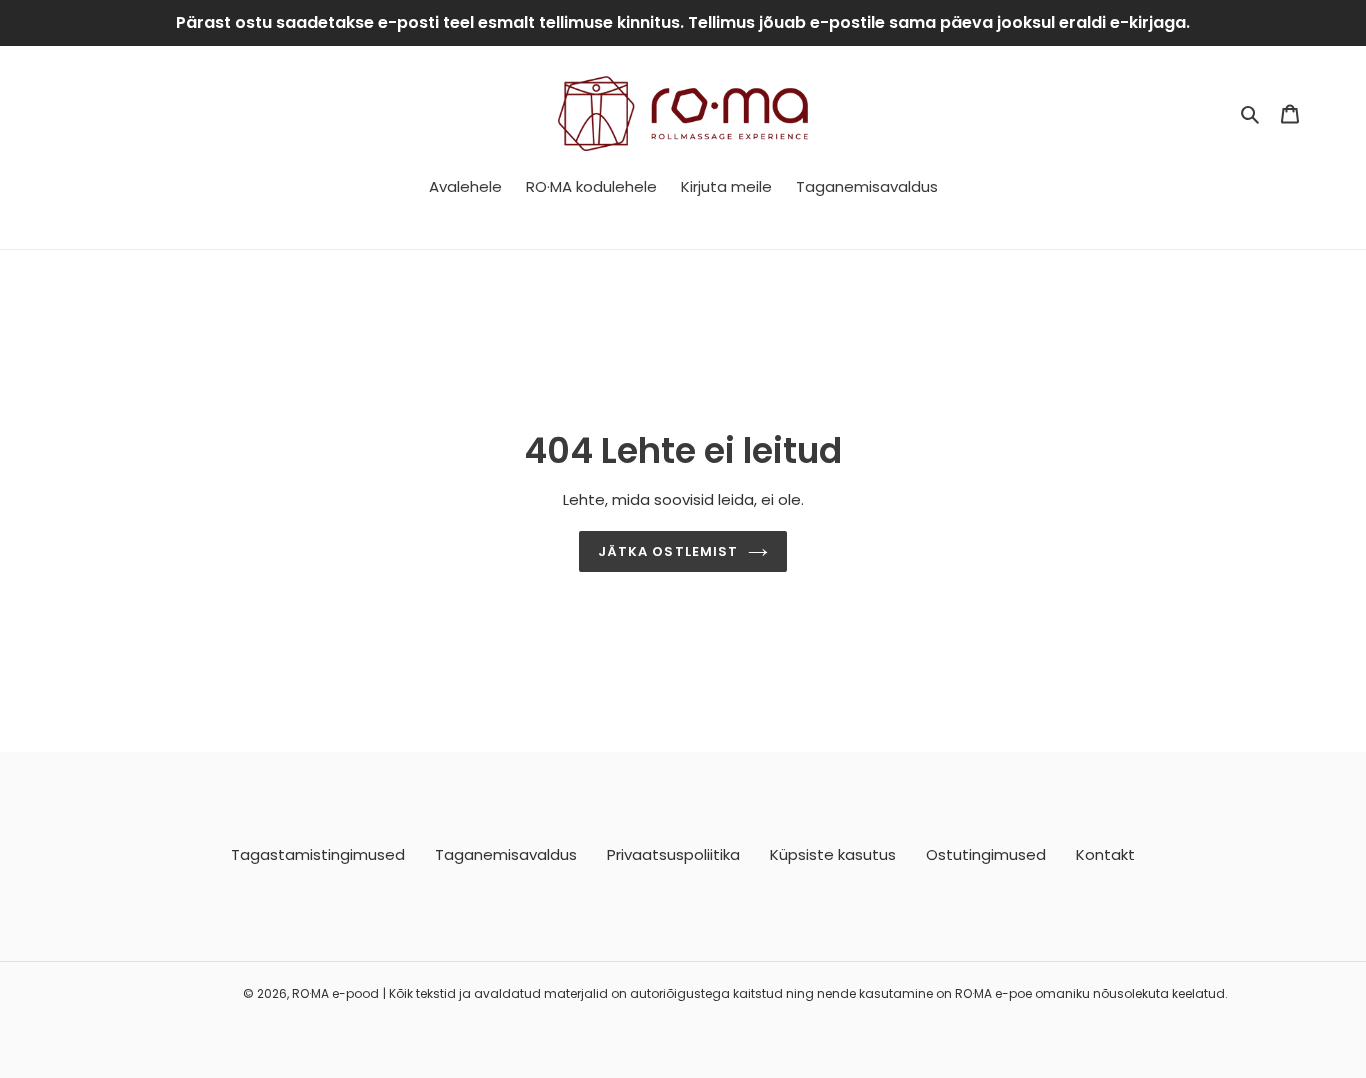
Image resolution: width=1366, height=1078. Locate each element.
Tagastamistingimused (318, 854)
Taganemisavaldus (506, 854)
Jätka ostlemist (668, 551)
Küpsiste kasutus (833, 854)
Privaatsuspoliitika (673, 854)
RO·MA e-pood (335, 993)
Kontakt (1105, 854)
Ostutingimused (986, 854)
